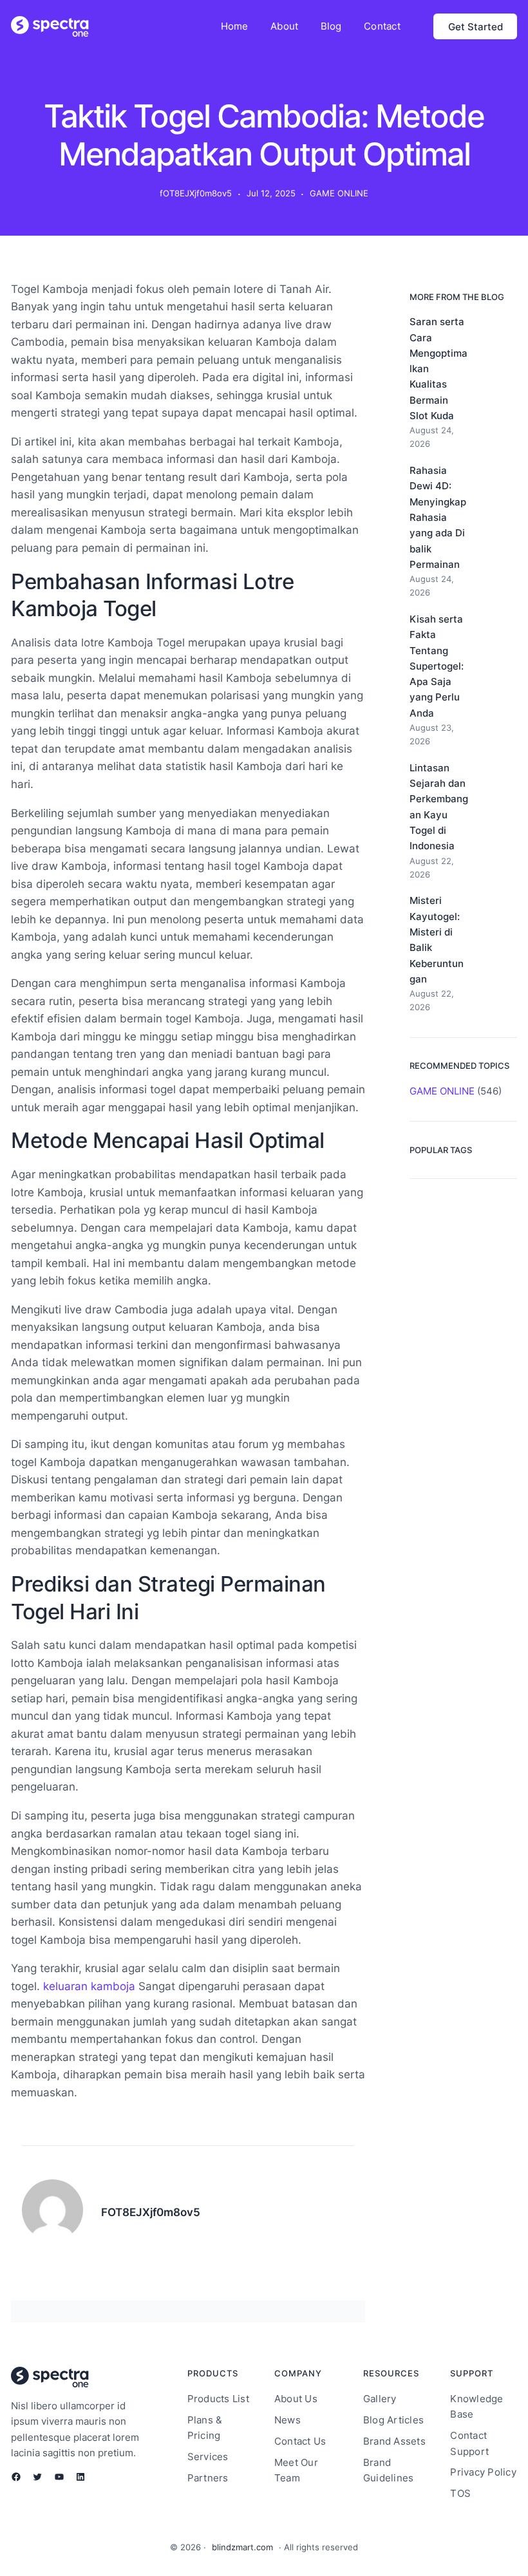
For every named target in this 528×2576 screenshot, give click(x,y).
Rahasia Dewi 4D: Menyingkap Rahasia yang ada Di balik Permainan (438, 517)
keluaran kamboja (89, 1986)
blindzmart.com (242, 2547)
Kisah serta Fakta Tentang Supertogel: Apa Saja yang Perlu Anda (437, 666)
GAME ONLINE (339, 193)
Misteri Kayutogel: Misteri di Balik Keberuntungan (437, 939)
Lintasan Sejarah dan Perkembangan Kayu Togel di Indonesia (439, 807)
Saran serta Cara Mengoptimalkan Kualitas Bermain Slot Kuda (438, 369)
